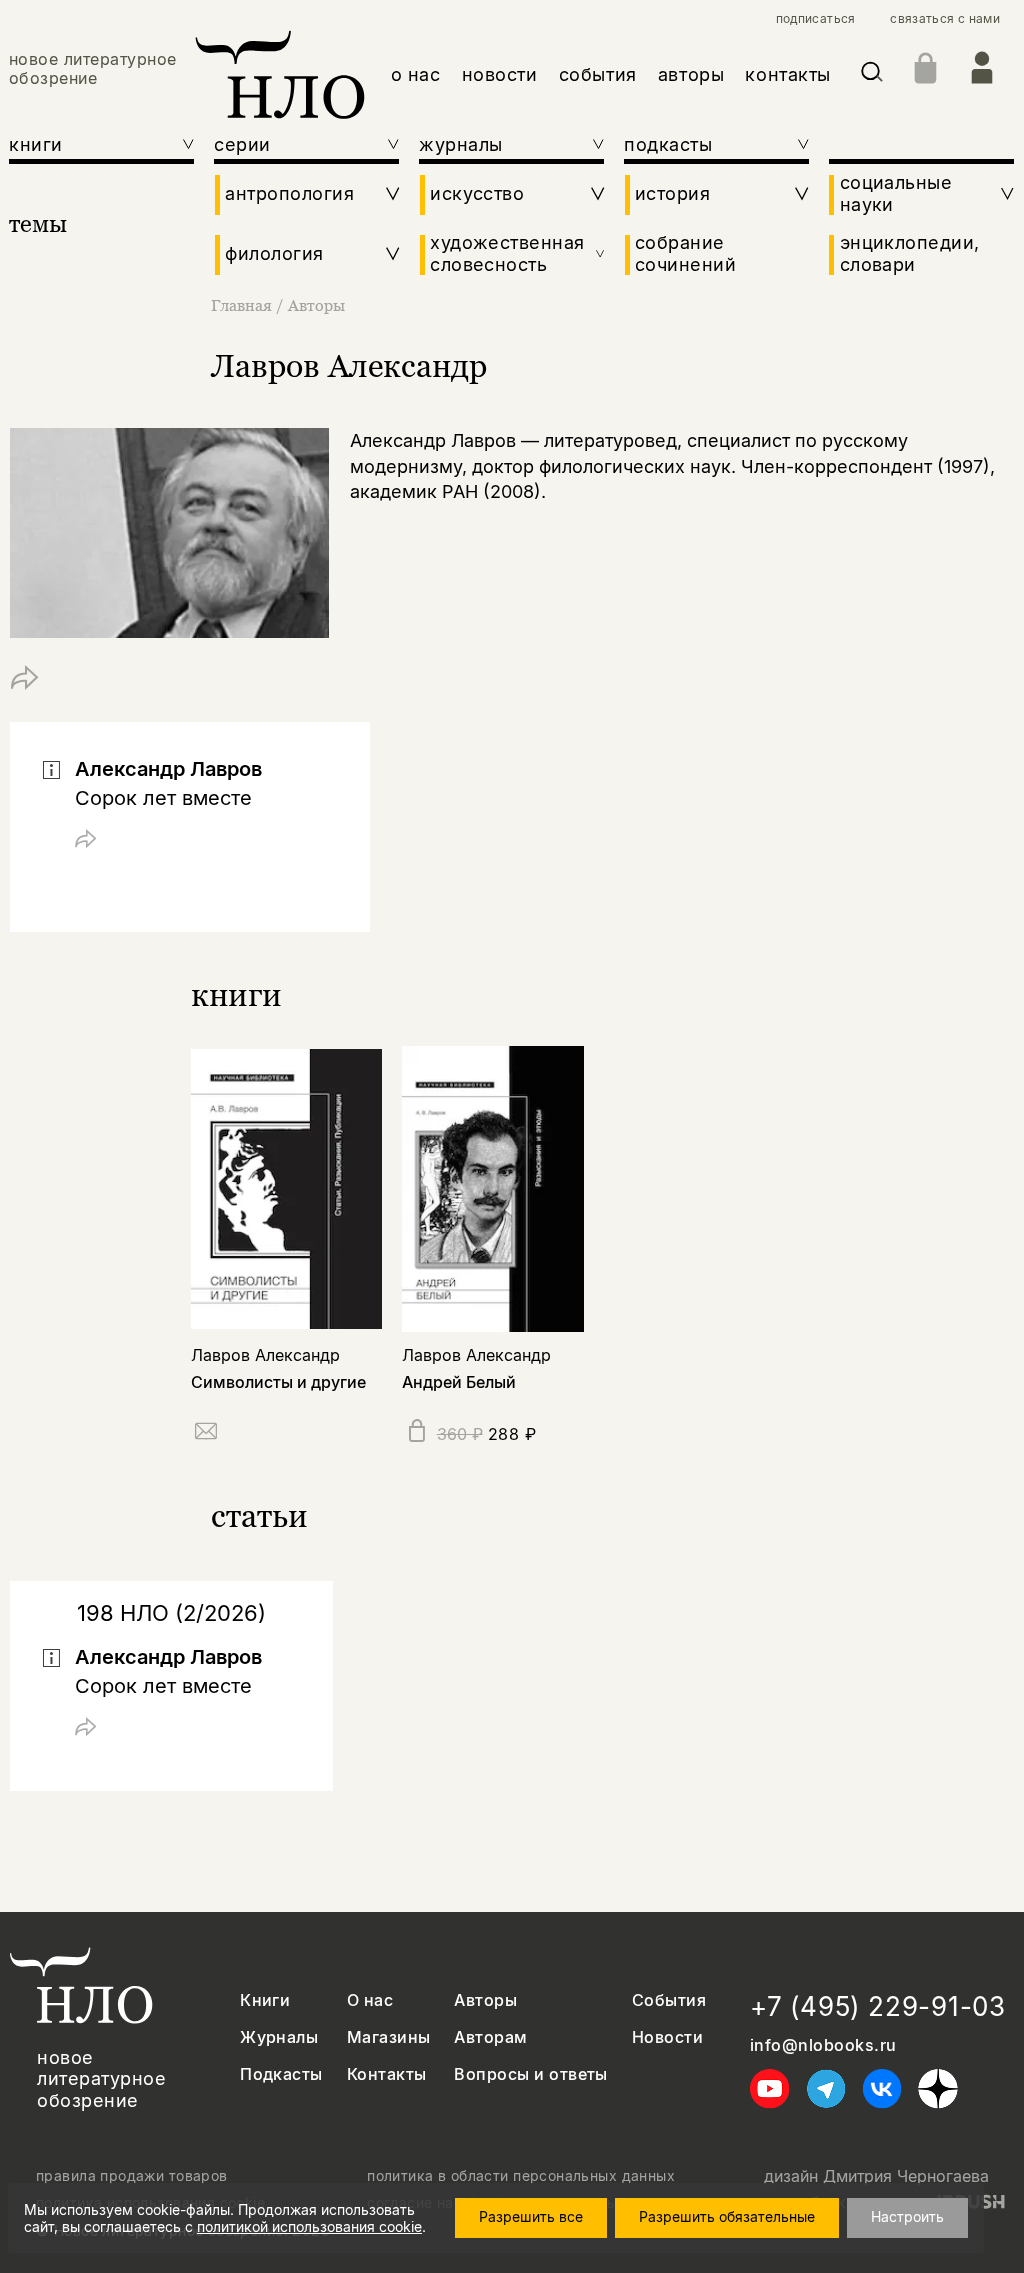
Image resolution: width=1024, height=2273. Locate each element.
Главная (241, 305)
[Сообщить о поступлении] (206, 1434)
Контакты (387, 2074)
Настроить (907, 2216)
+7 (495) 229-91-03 (878, 2006)
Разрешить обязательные (727, 2216)
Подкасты (281, 2074)
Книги (265, 2000)
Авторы (316, 305)
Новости (667, 2037)
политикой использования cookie (309, 2226)
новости (500, 74)
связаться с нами (945, 19)
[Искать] (872, 75)
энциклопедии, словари (910, 253)
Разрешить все (531, 2216)
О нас (370, 2000)
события (598, 74)
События (669, 2000)
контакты (787, 74)
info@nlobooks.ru (823, 2045)
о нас (416, 74)
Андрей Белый (459, 1382)
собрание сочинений (685, 253)
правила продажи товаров (132, 2176)
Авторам (490, 2037)
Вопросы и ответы (531, 2074)
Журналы (279, 2037)
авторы (691, 74)
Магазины (389, 2037)
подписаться (816, 19)
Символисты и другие (278, 1382)
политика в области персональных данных (521, 2176)
